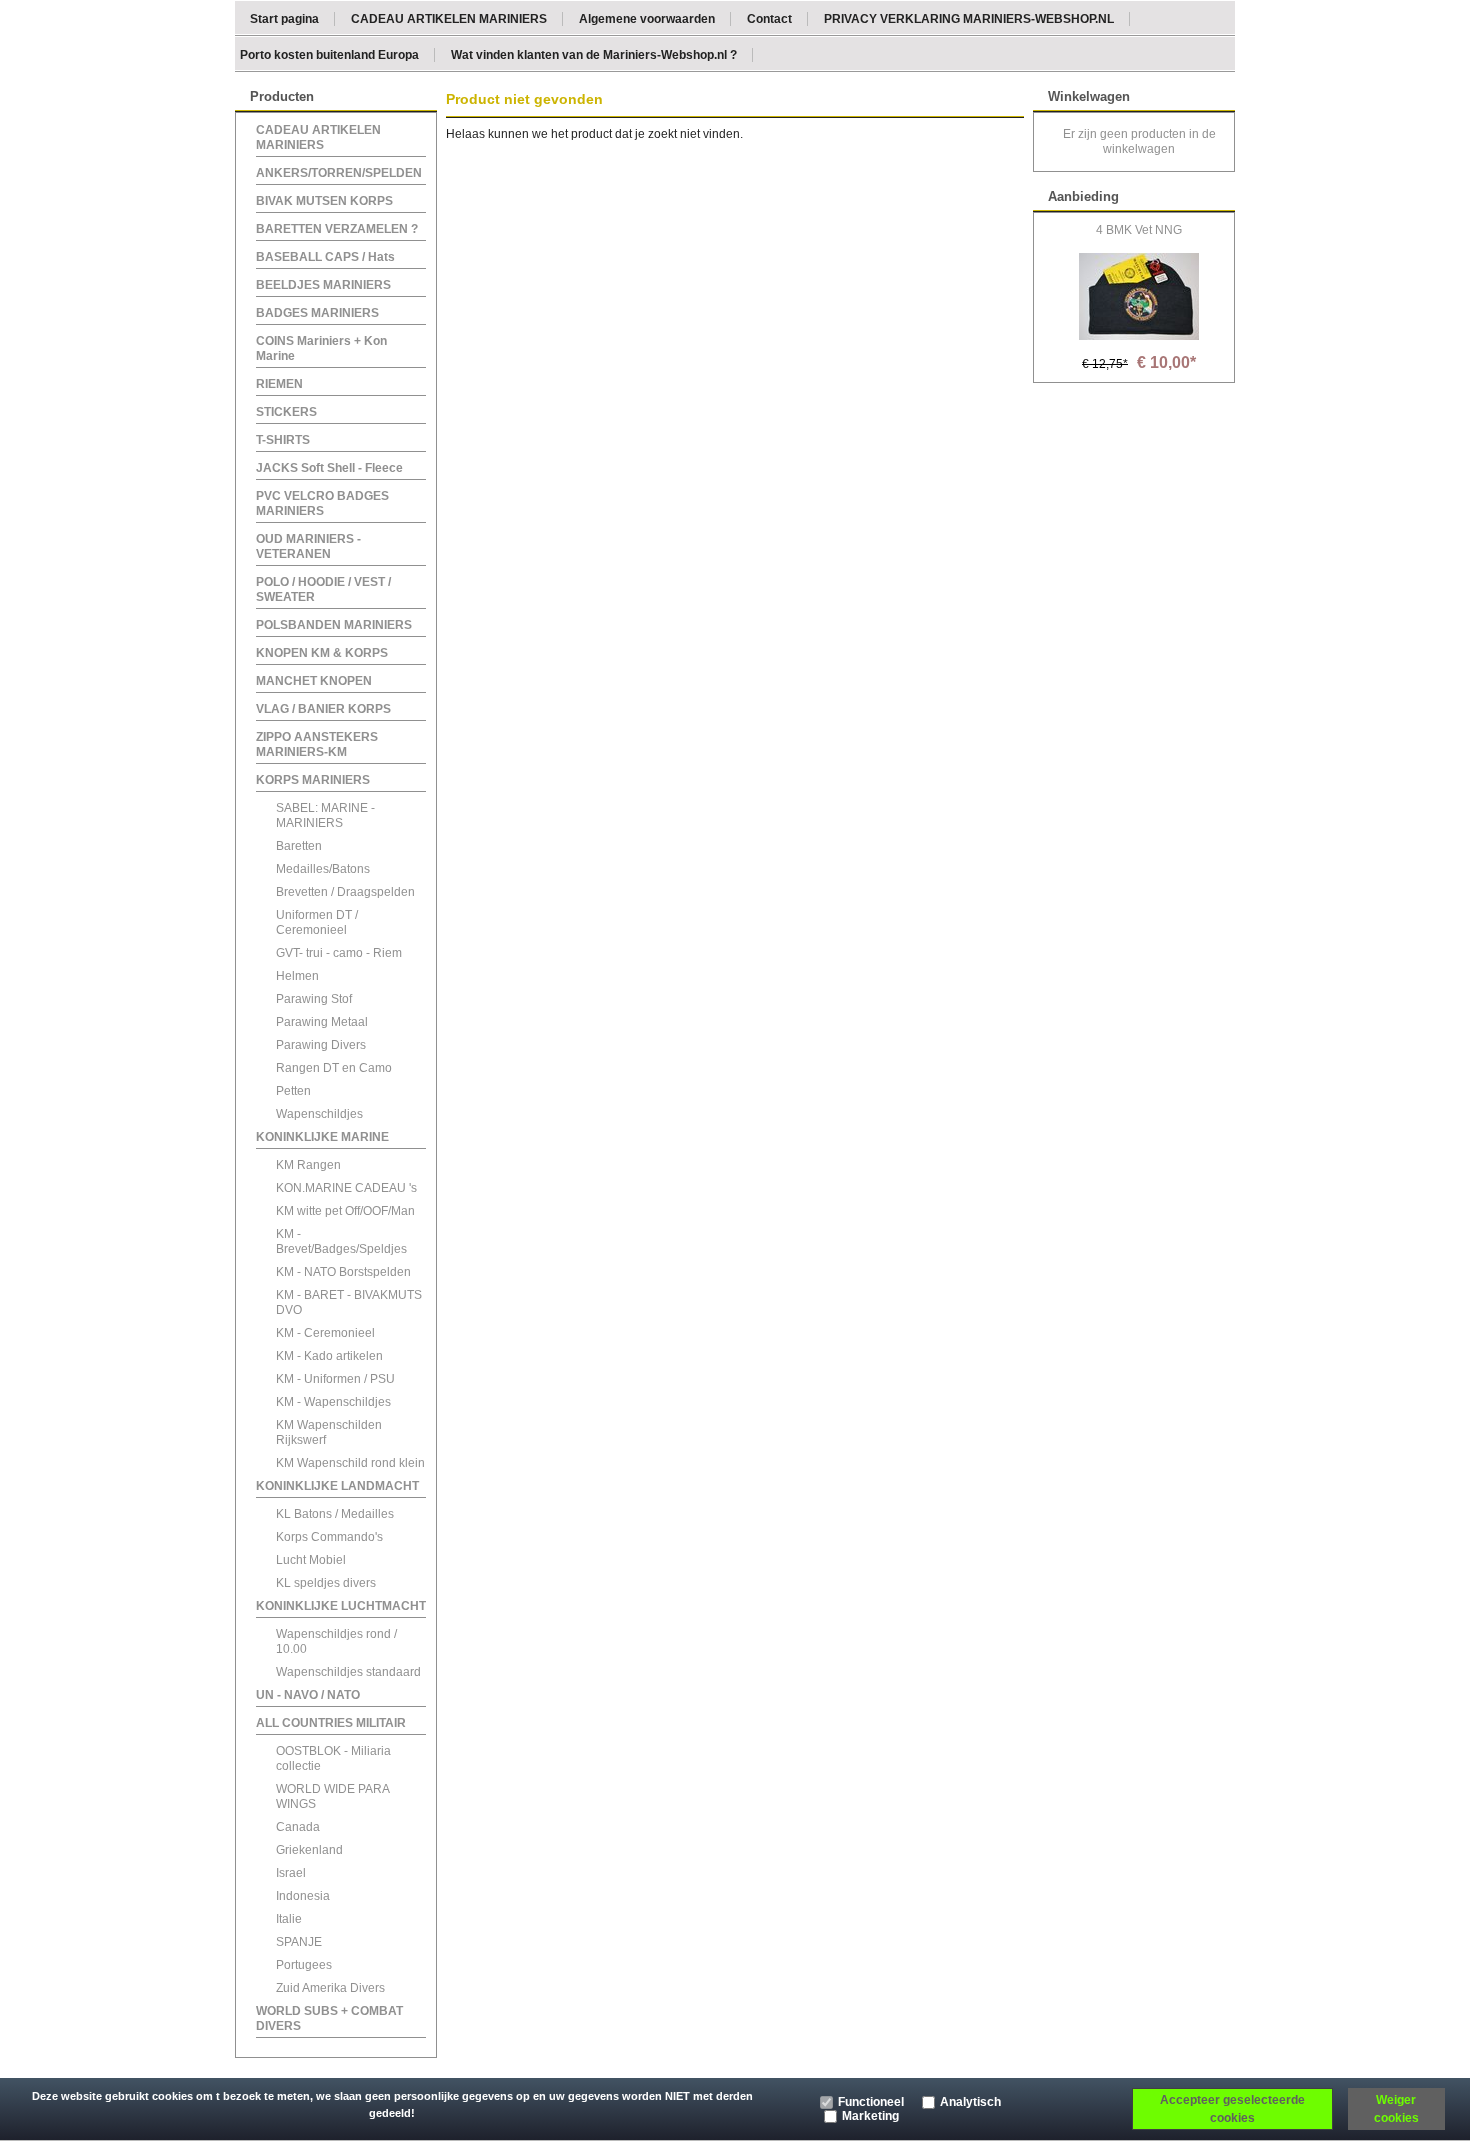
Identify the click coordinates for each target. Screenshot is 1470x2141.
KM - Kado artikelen (329, 1356)
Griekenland (309, 1850)
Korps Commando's (329, 1537)
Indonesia (303, 1896)
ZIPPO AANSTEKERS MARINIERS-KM (317, 744)
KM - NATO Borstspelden (343, 1272)
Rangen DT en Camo (334, 1068)
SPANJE (299, 1942)
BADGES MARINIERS (317, 313)
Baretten (299, 846)
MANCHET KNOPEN (314, 681)
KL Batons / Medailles (335, 1514)
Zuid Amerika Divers (330, 1988)
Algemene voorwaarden (647, 18)
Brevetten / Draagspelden (345, 892)
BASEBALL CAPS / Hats (325, 257)
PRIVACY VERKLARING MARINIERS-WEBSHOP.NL (969, 18)
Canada (298, 1827)
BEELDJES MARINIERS (323, 285)
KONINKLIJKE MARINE (322, 1137)
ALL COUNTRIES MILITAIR (331, 1723)
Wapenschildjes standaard (348, 1672)
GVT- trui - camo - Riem (339, 953)
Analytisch (970, 2102)
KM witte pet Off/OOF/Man (345, 1211)
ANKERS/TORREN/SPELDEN (339, 173)
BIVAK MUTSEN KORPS (324, 201)
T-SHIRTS (283, 440)
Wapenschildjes (319, 1114)
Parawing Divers (321, 1045)
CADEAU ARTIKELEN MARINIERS (449, 18)
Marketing (870, 2116)
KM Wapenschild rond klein (350, 1463)
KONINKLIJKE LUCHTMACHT (341, 1606)
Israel (291, 1873)
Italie (289, 1919)
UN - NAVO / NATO (308, 1695)
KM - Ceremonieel (325, 1333)
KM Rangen (308, 1165)
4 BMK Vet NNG (1139, 230)
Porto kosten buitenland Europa (329, 54)
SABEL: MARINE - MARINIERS (325, 815)
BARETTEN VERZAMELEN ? (337, 229)
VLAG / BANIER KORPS (323, 709)
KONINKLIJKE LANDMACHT (337, 1486)
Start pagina (284, 18)
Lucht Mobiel (311, 1560)
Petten (293, 1091)
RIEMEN (279, 384)
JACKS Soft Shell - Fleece (329, 468)
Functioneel (871, 2102)
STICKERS (286, 412)
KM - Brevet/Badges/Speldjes (341, 1241)
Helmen (297, 976)
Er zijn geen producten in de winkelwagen (1139, 141)
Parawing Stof (314, 999)
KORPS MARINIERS (313, 780)
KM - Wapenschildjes (333, 1402)
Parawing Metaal (322, 1022)
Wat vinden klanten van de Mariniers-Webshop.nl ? (594, 54)
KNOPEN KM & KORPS (322, 653)
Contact (769, 18)
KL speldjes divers (326, 1583)
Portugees (304, 1965)
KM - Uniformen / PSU (335, 1379)
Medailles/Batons (323, 869)
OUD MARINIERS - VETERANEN (308, 546)
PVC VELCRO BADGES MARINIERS (322, 503)
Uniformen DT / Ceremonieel (317, 922)
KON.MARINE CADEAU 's (346, 1188)
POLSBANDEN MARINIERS (334, 625)
